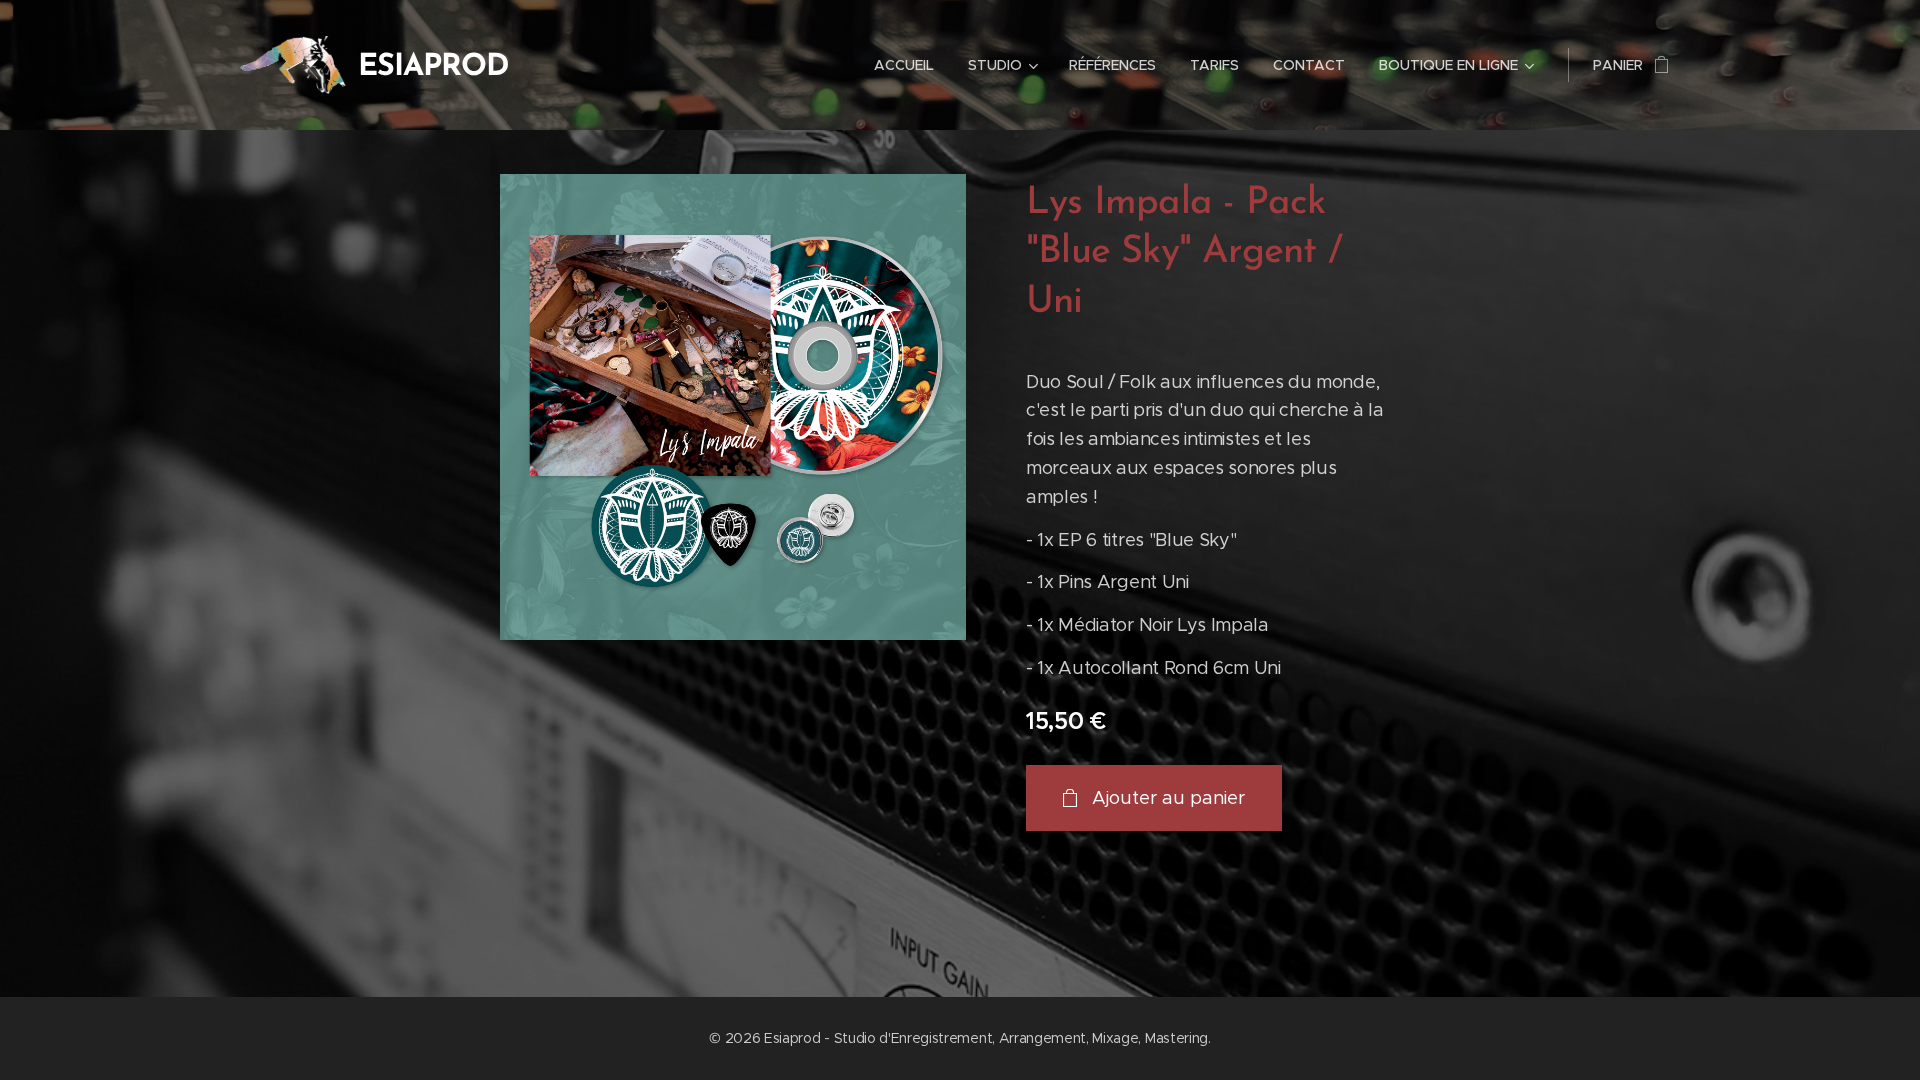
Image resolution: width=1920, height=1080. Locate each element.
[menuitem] (904, 65)
